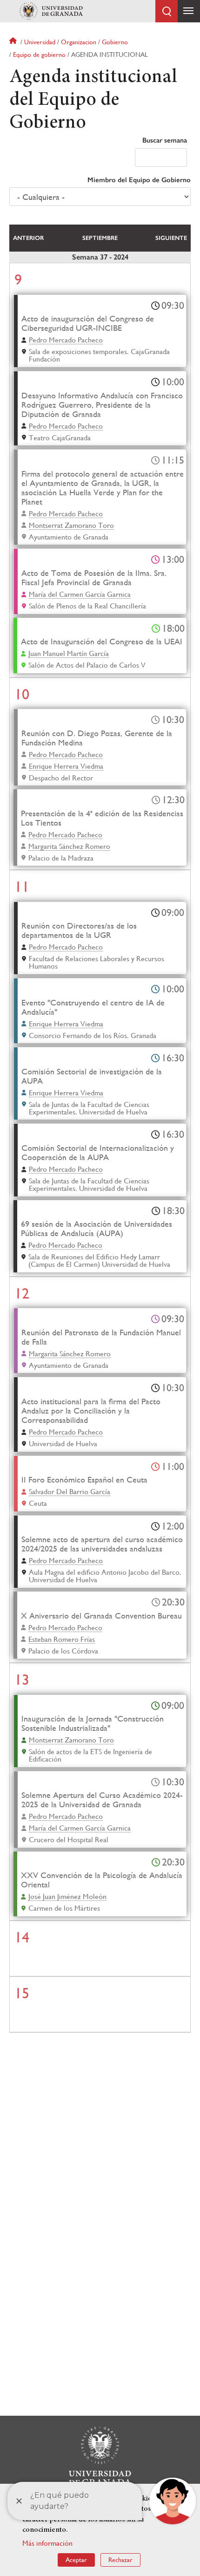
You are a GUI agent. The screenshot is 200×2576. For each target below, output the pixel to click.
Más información (47, 2543)
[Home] (51, 11)
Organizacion (79, 42)
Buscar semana (165, 140)
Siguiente (171, 238)
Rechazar (120, 2560)
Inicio (14, 42)
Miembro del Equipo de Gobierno (139, 180)
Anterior (28, 238)
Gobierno (115, 42)
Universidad (40, 42)
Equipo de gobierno (39, 55)
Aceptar (76, 2560)
